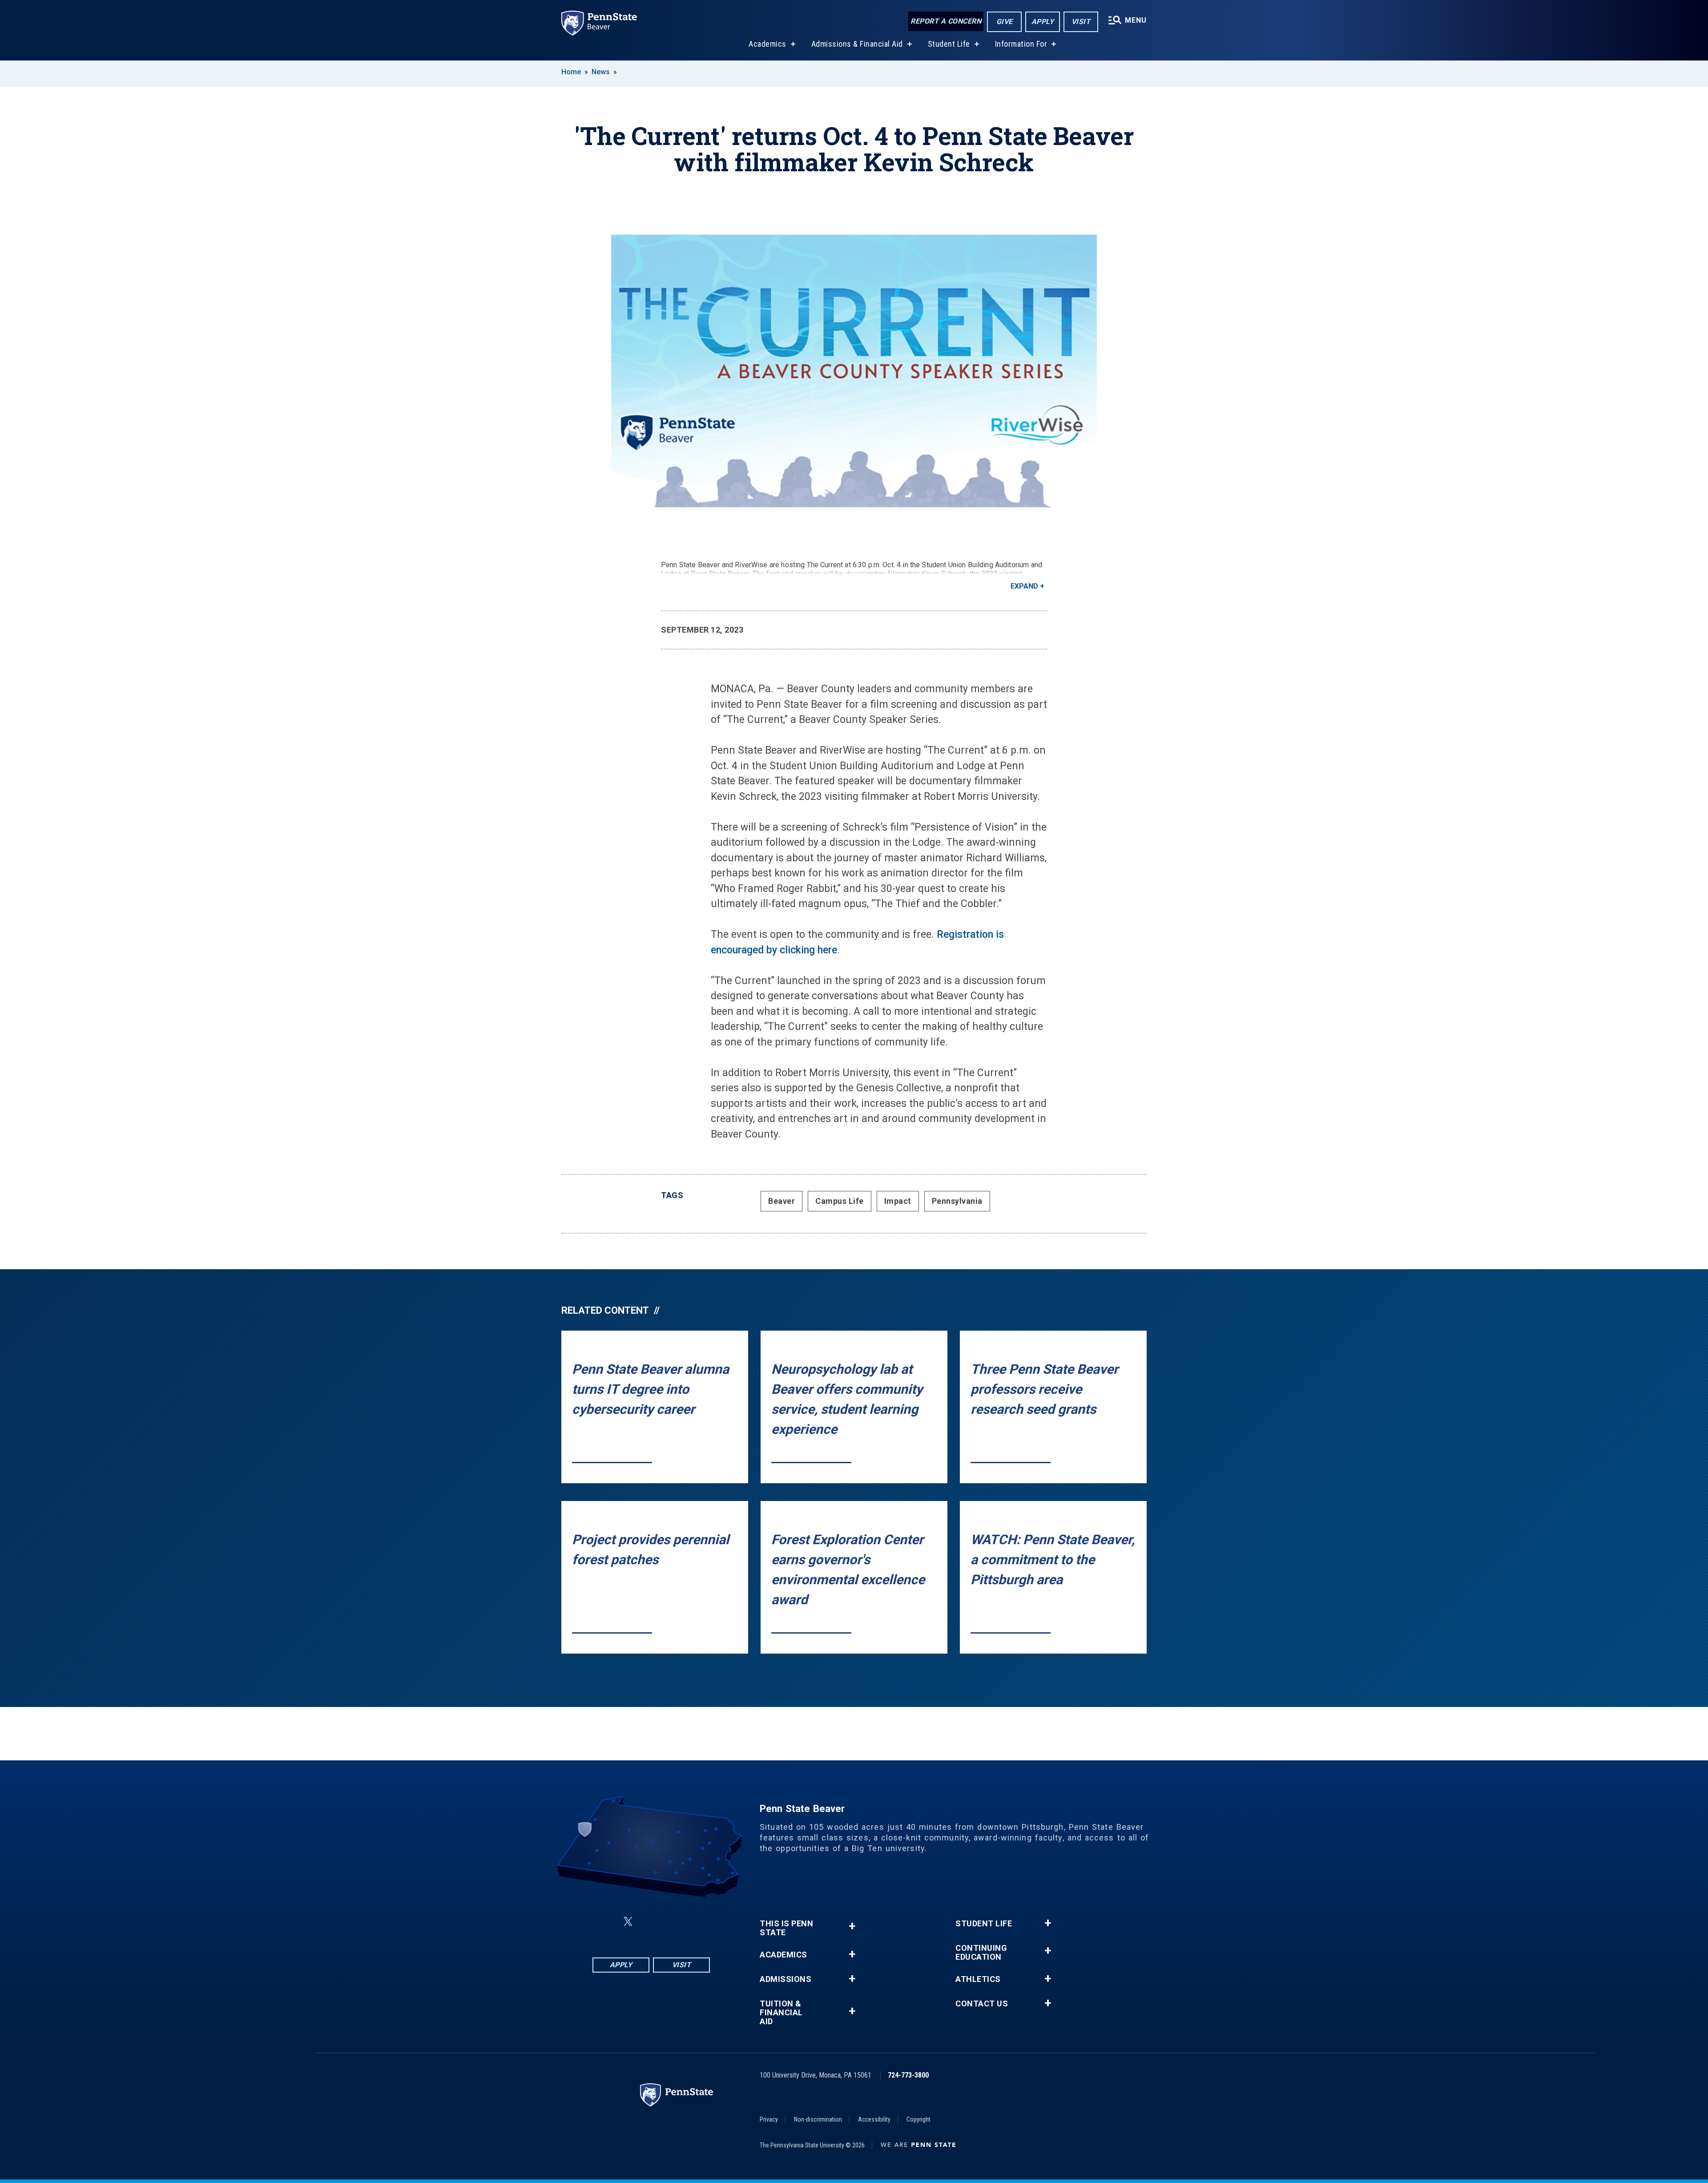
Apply (1043, 22)
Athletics (978, 1979)
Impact (898, 1201)
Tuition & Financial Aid (781, 2013)
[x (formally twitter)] (628, 1922)
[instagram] (696, 1922)
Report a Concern (946, 21)
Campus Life (840, 1201)
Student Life (949, 44)
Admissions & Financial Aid (857, 44)
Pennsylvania (957, 1201)
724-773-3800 (908, 2075)
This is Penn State (786, 1928)
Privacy (769, 2119)
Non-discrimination (818, 2119)
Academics (767, 44)
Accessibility (874, 2119)
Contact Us (982, 2004)
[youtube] (673, 1922)
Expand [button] (1024, 586)
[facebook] (607, 1922)
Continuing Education (981, 1953)
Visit (1081, 22)
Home (571, 72)
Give (1005, 22)
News (601, 72)
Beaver (781, 1201)
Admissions (786, 1979)
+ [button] (852, 1926)
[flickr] (649, 1922)
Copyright (918, 2119)
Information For (1021, 44)
